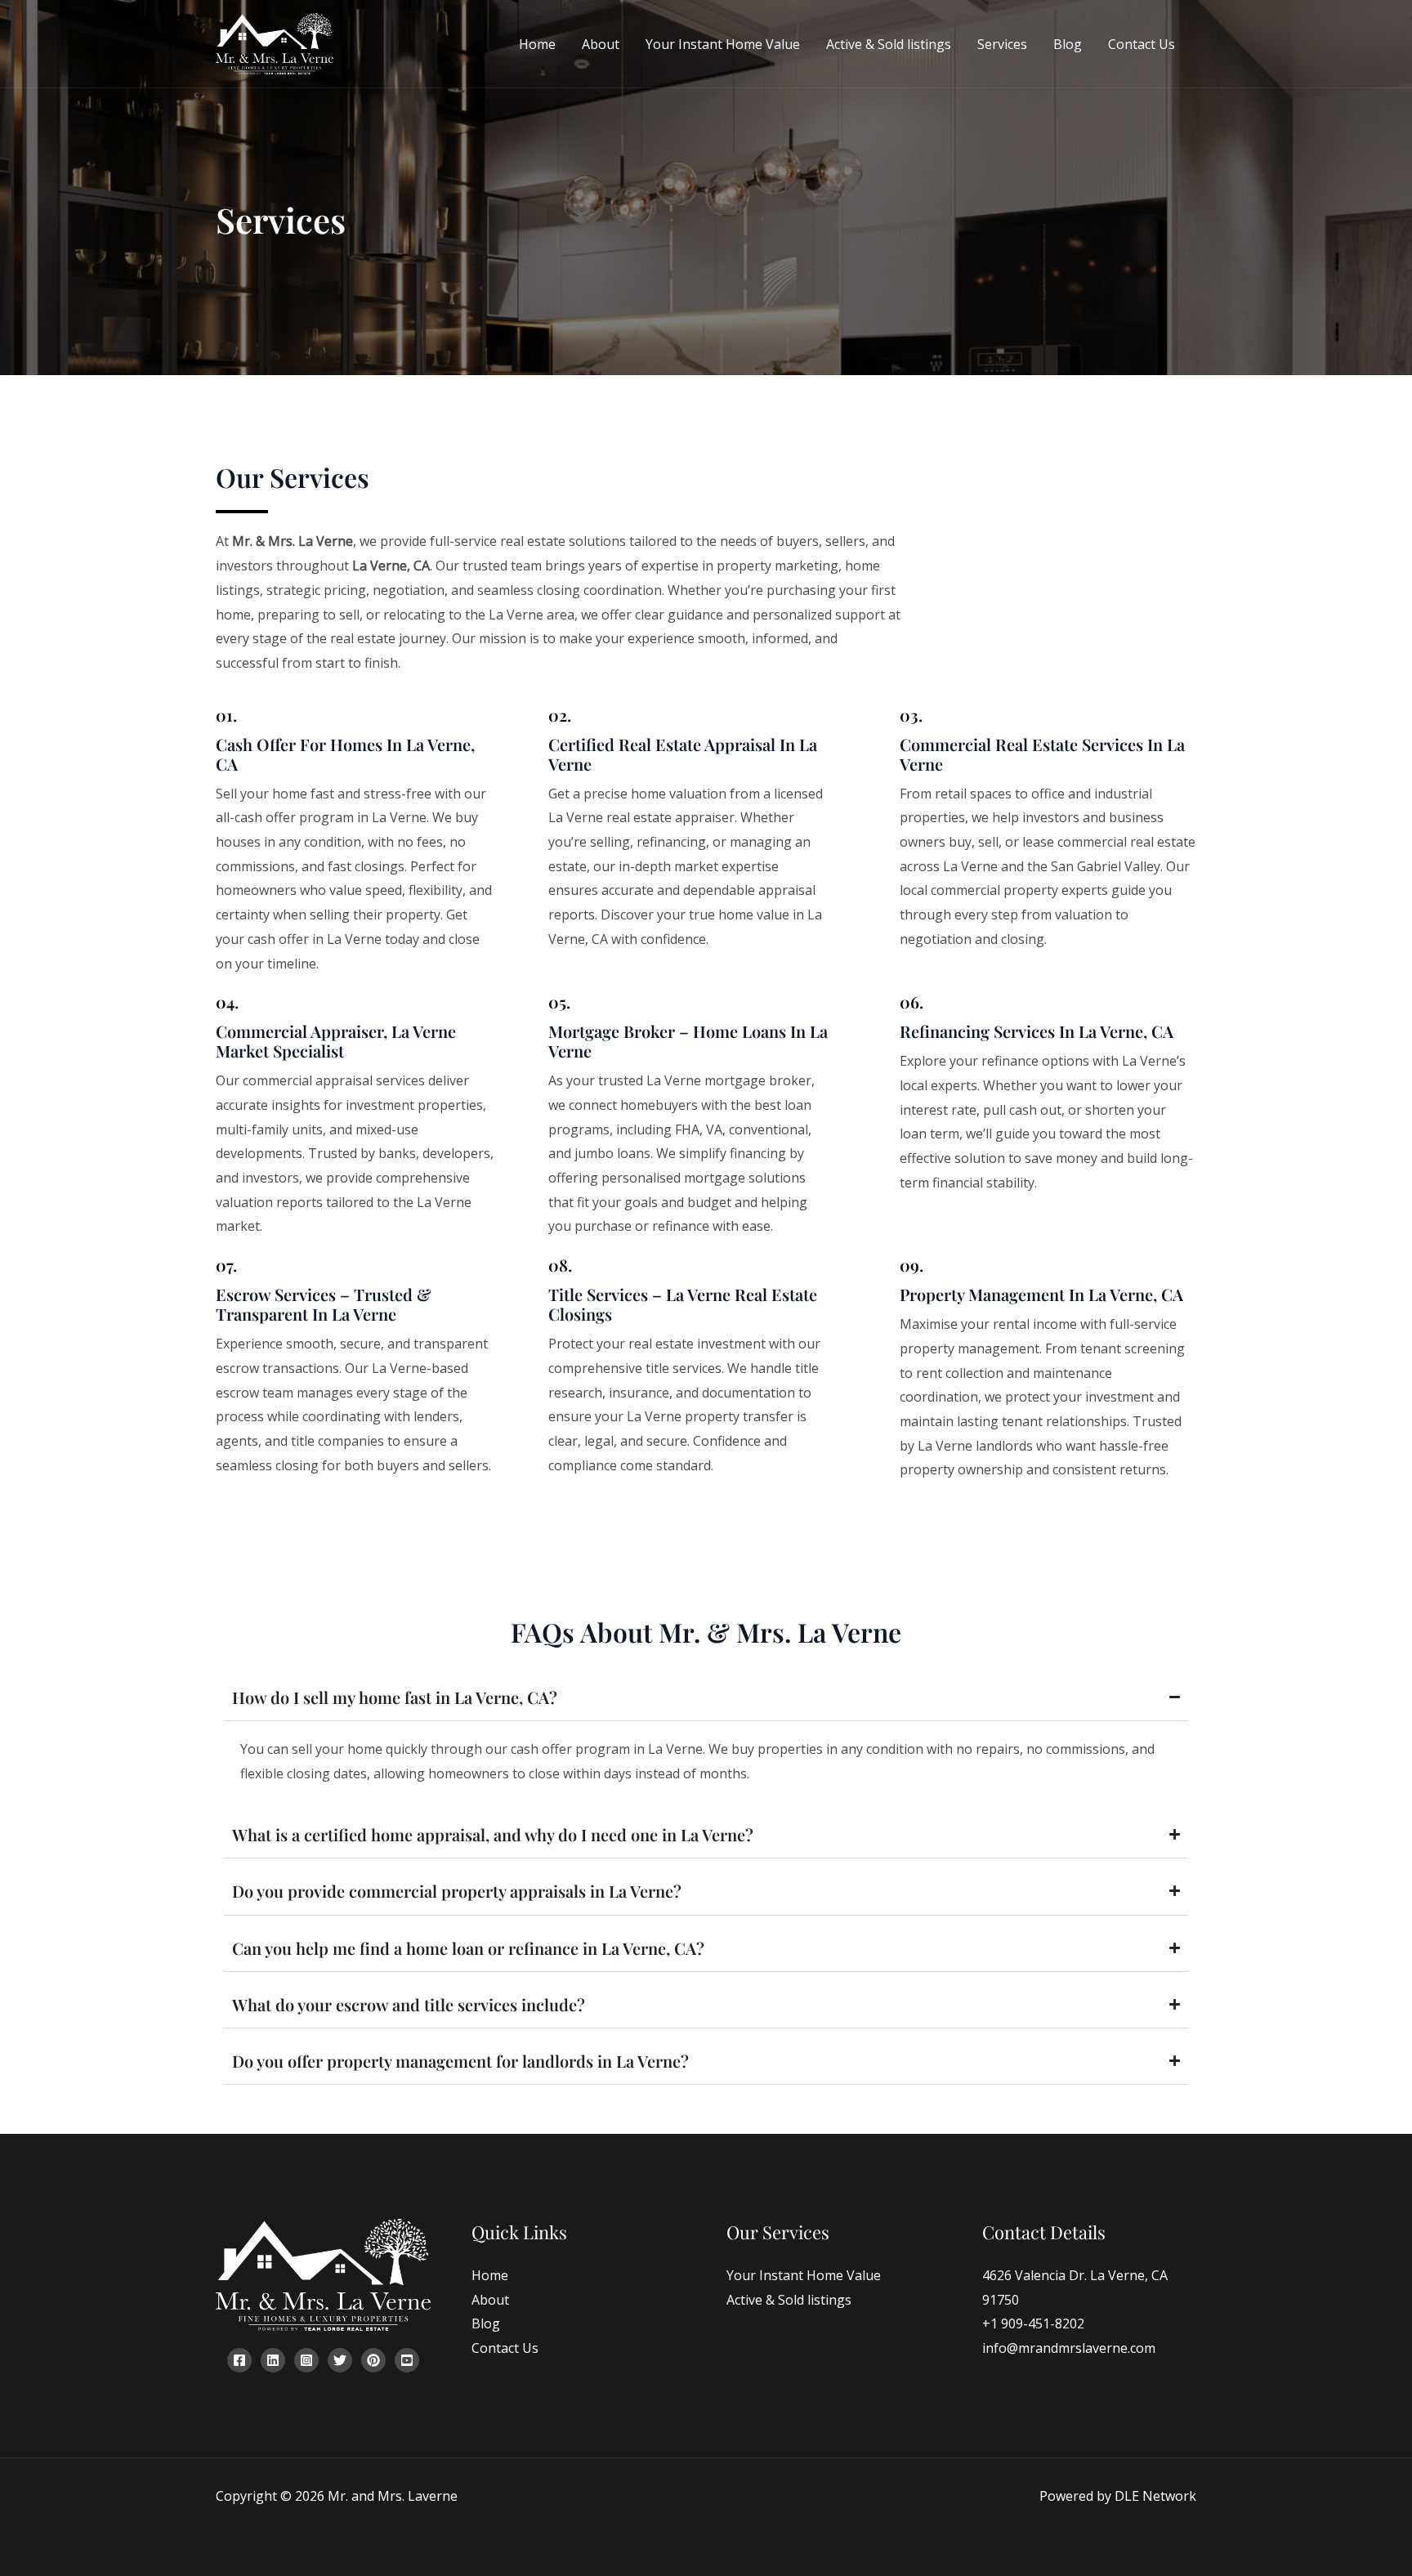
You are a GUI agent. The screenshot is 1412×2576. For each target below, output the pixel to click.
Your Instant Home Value (723, 44)
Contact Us (1142, 44)
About (601, 44)
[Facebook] (239, 2360)
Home (537, 44)
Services (1002, 44)
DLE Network (1155, 2496)
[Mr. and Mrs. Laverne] (275, 42)
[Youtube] (407, 2360)
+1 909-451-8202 (1033, 2323)
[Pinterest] (373, 2360)
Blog (1068, 44)
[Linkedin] (273, 2360)
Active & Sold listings (889, 44)
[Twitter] (340, 2360)
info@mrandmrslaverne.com (1069, 2348)
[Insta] (306, 2360)
